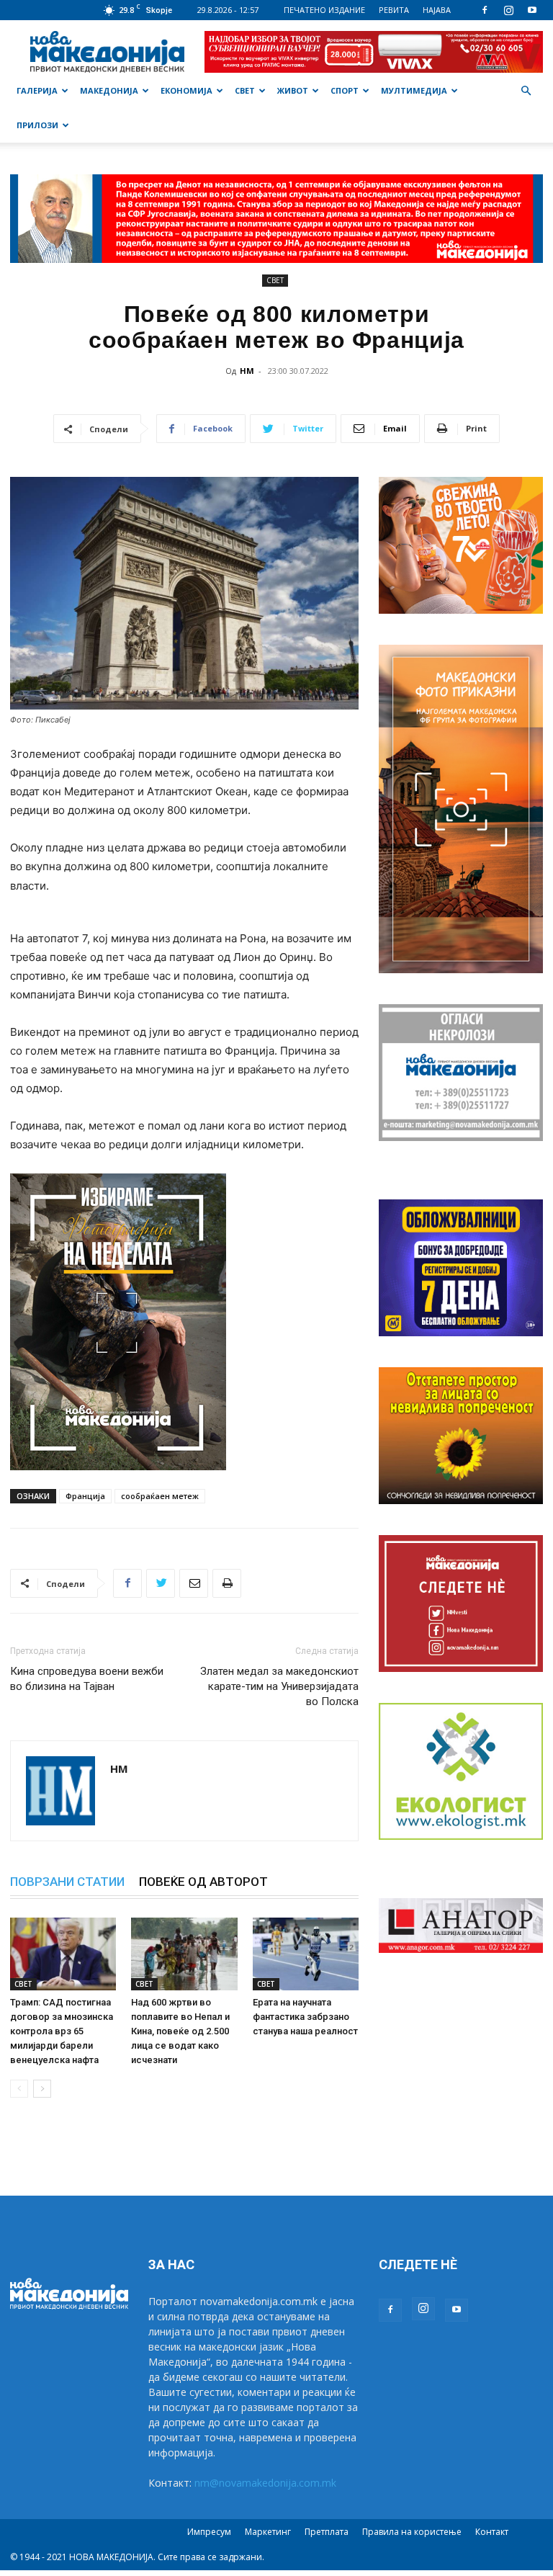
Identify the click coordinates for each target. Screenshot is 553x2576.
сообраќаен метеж (160, 1496)
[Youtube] (532, 10)
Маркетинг (268, 2532)
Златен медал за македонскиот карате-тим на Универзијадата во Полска (279, 1686)
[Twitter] (161, 1583)
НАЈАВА (437, 10)
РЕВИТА (394, 10)
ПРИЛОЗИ (37, 125)
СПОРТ (345, 90)
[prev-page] (19, 2089)
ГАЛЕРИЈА (37, 90)
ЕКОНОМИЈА (186, 90)
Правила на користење (412, 2532)
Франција (85, 1496)
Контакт (492, 2532)
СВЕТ (245, 90)
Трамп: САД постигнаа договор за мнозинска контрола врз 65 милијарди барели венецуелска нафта (62, 2031)
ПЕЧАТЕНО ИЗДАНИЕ (324, 10)
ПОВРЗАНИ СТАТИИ (67, 1882)
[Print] (227, 1583)
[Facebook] (485, 10)
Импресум (209, 2532)
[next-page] (42, 2089)
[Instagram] (508, 10)
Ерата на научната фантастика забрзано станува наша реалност (305, 2017)
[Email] (194, 1583)
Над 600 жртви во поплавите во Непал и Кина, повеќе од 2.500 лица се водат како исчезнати (180, 2031)
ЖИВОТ (293, 90)
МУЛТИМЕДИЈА (414, 90)
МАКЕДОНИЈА (109, 90)
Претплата (327, 2532)
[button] (526, 91)
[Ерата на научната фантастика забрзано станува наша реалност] (306, 1954)
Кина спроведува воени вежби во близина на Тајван (87, 1679)
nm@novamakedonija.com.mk (265, 2483)
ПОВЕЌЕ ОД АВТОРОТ (203, 1882)
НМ (247, 371)
